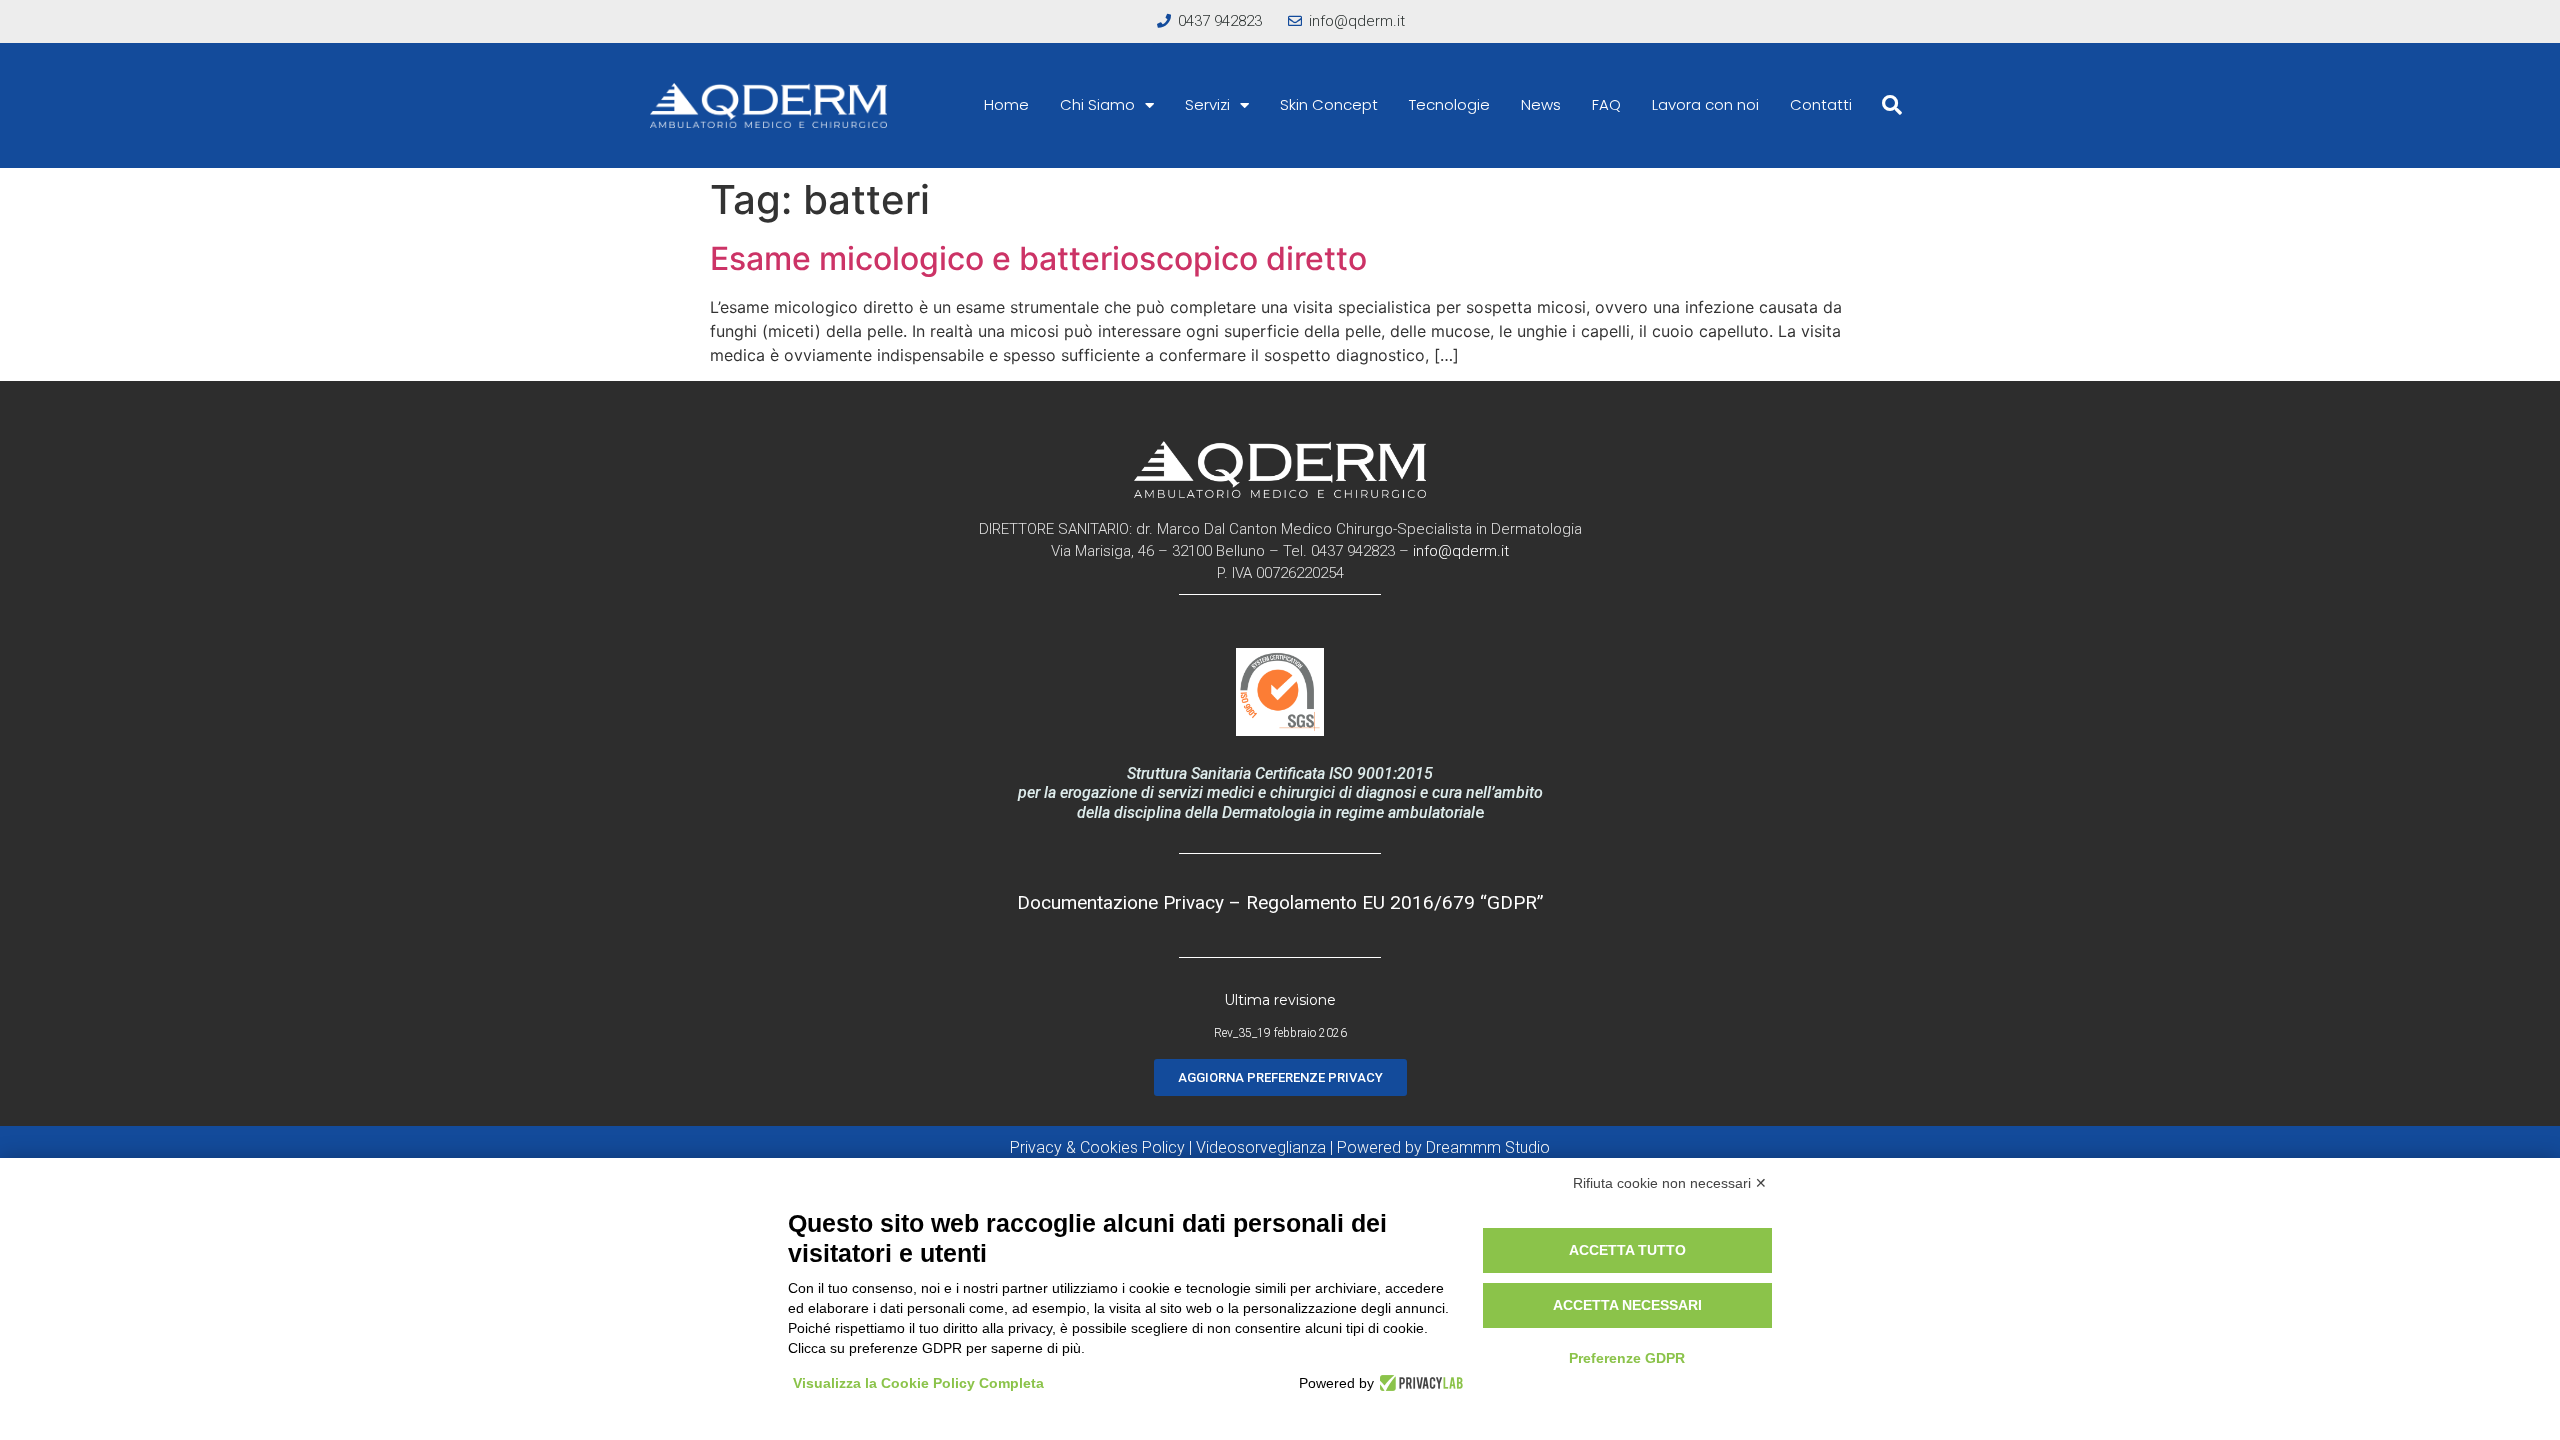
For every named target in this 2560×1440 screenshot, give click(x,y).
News (1541, 104)
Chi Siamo (1097, 104)
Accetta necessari (1627, 1305)
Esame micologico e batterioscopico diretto (1038, 258)
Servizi (1207, 104)
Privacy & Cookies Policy (1097, 1147)
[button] (1892, 105)
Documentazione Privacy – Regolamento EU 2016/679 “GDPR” (1280, 902)
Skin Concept (1329, 104)
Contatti (1821, 104)
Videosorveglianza (1261, 1147)
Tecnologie (1449, 104)
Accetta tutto (1627, 1250)
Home (1006, 104)
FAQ (1606, 104)
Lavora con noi (1705, 104)
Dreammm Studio (1488, 1147)
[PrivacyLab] (1418, 1383)
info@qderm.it (1461, 551)
